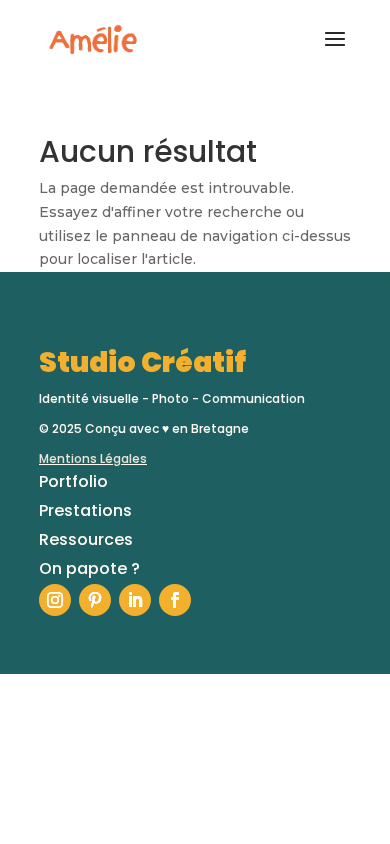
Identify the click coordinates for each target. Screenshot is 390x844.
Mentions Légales (93, 458)
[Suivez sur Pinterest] (95, 600)
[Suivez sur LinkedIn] (135, 600)
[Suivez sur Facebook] (175, 600)
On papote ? (89, 568)
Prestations (85, 510)
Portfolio (73, 481)
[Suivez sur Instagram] (55, 600)
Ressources (86, 539)
